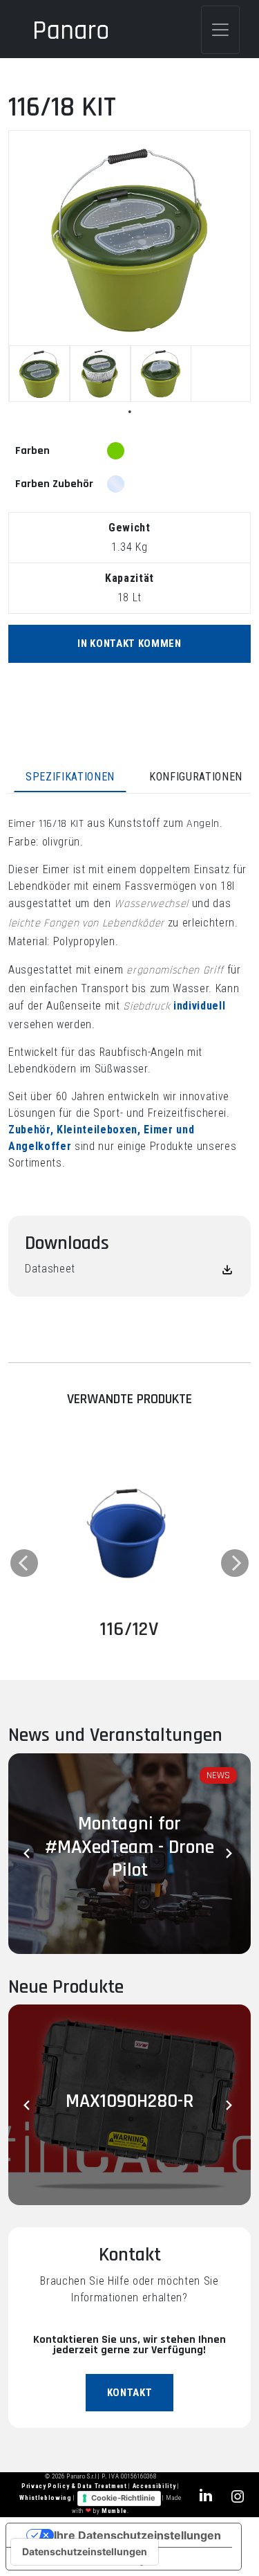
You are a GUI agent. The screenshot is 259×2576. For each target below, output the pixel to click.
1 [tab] (130, 412)
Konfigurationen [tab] (196, 777)
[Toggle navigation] (220, 30)
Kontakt (130, 2393)
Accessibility (155, 2486)
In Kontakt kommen (129, 643)
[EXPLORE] (129, 1532)
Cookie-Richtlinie (123, 2498)
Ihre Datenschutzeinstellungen (137, 2535)
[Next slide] (230, 1854)
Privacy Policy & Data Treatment (75, 2486)
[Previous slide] (29, 1854)
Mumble (114, 2511)
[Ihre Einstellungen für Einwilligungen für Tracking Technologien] (85, 2552)
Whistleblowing (46, 2499)
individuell (199, 1006)
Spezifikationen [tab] (70, 777)
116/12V (129, 1629)
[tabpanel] (39, 374)
